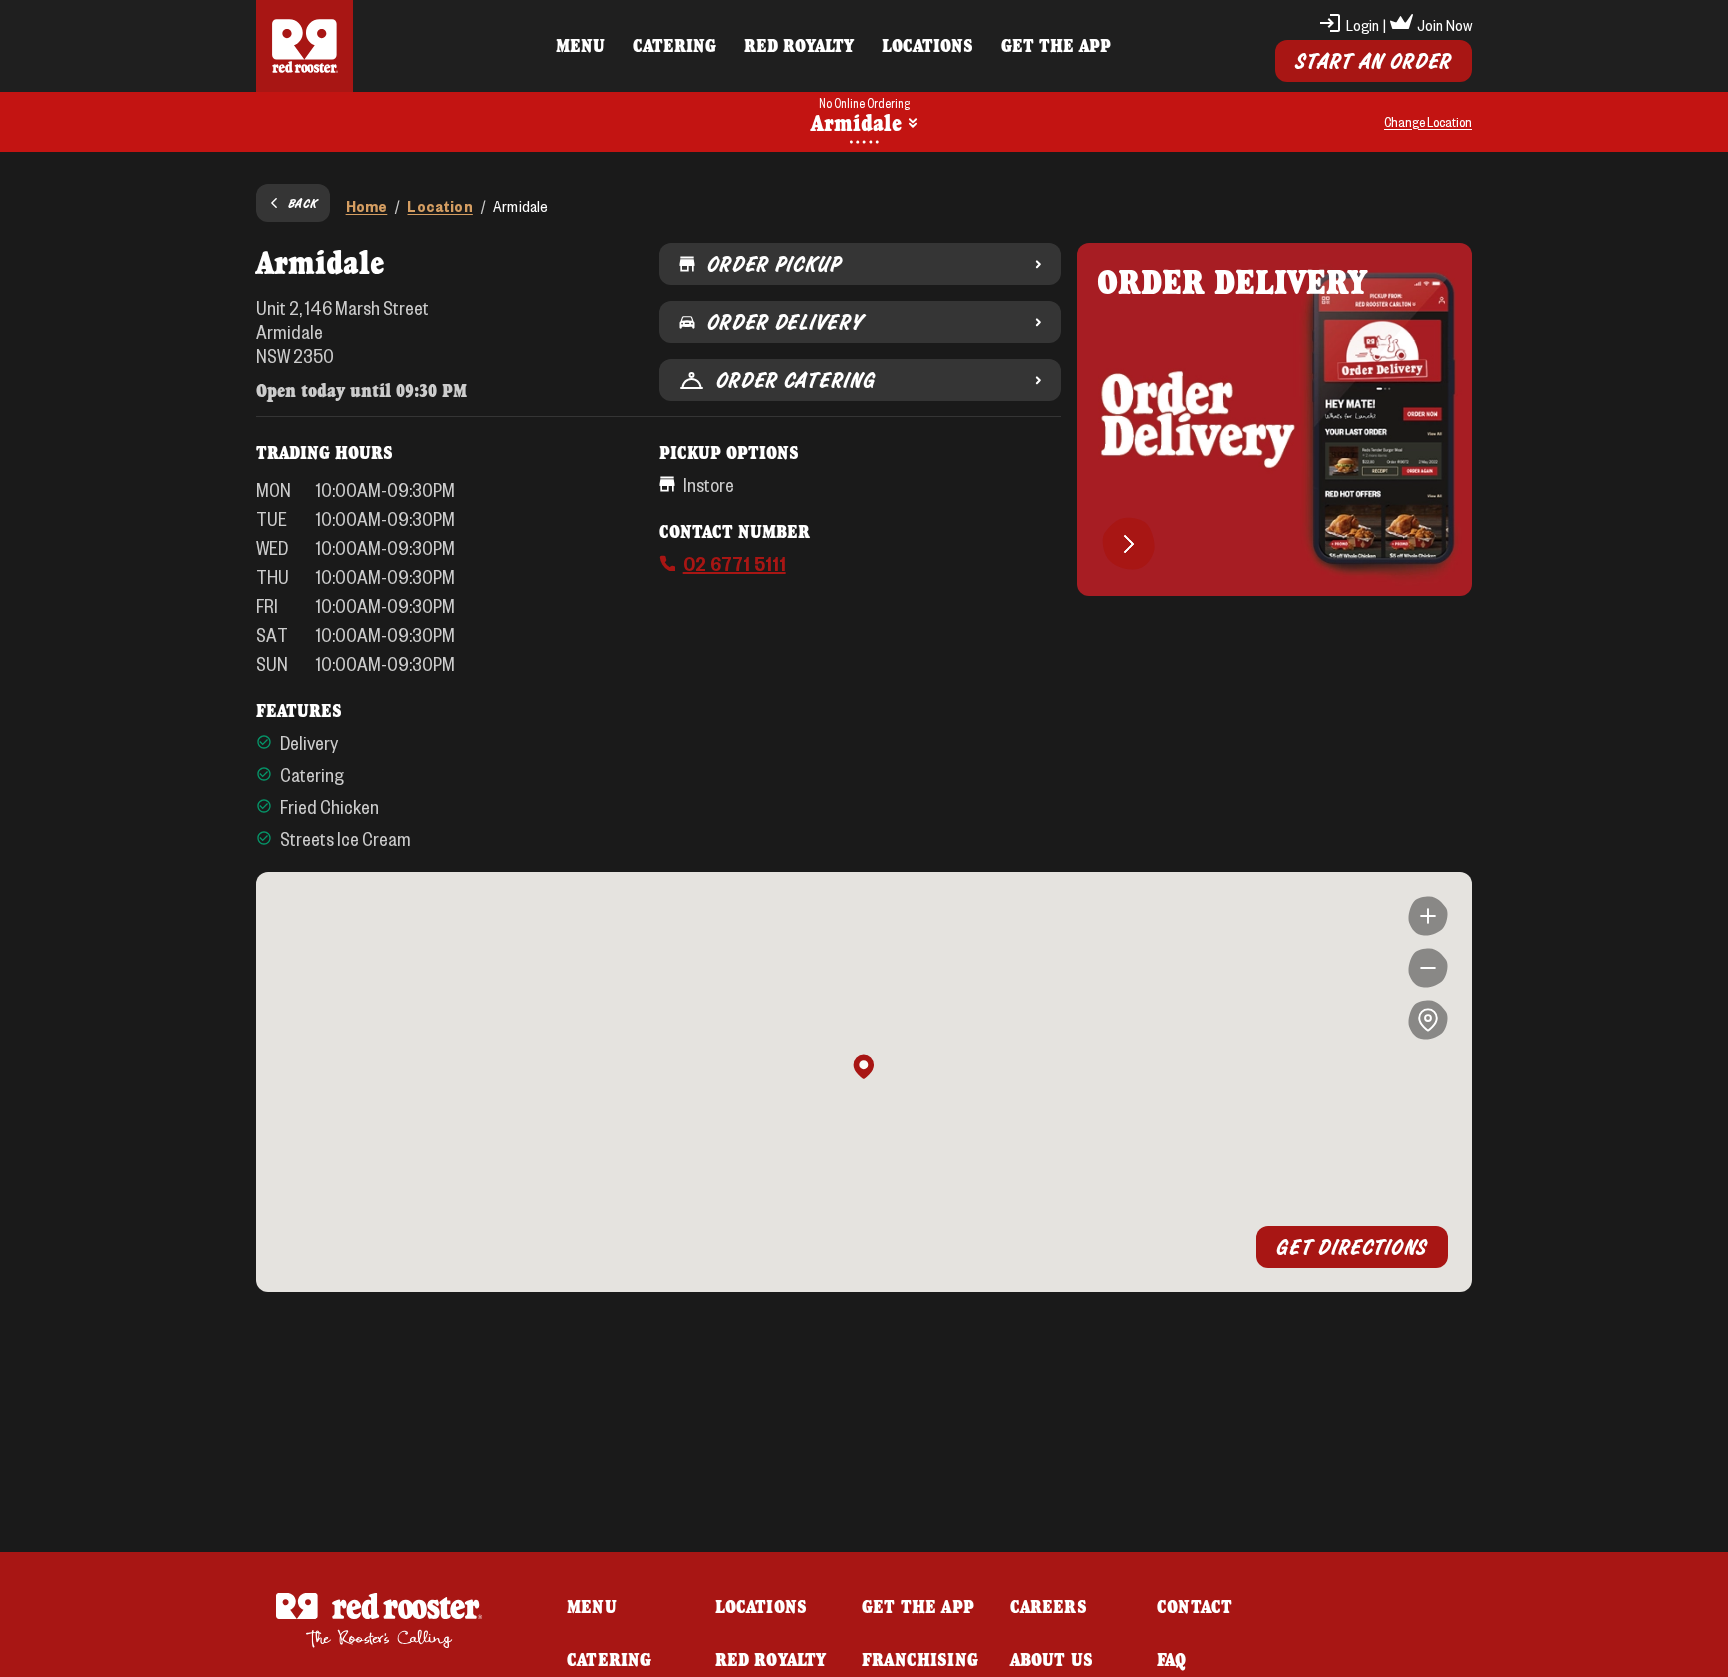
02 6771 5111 (734, 563)
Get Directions (1352, 1247)
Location (439, 205)
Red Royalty (799, 45)
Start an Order (1373, 61)
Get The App (1056, 45)
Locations (927, 45)
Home (367, 205)
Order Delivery (785, 322)
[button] (864, 1068)
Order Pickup (774, 264)
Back (303, 203)
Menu (580, 45)
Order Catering (796, 380)
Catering (674, 45)
